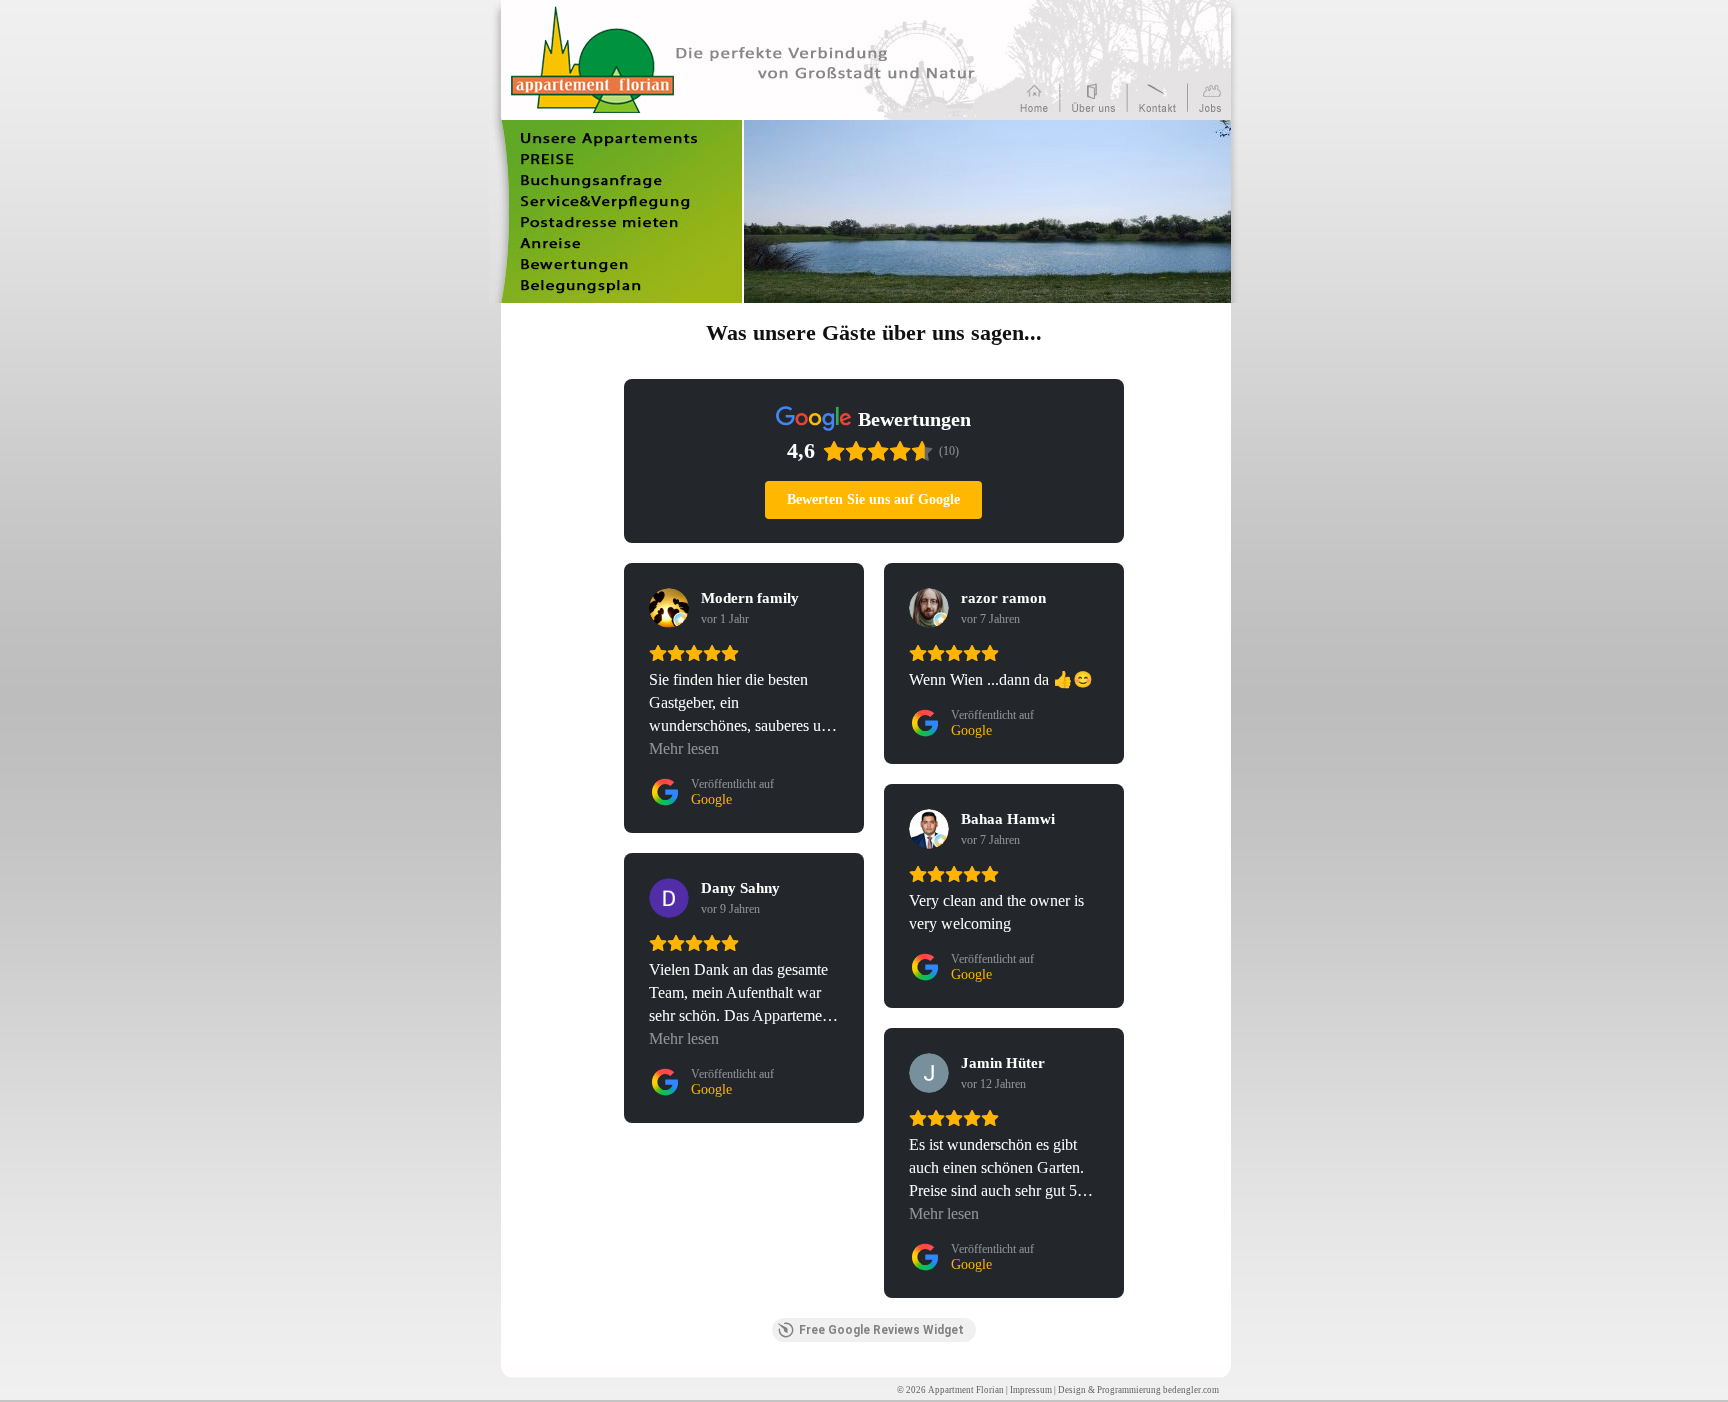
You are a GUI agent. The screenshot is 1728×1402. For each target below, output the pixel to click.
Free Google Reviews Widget (881, 1330)
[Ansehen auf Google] (669, 608)
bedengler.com (1191, 1390)
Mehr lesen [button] (684, 748)
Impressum (1031, 1390)
